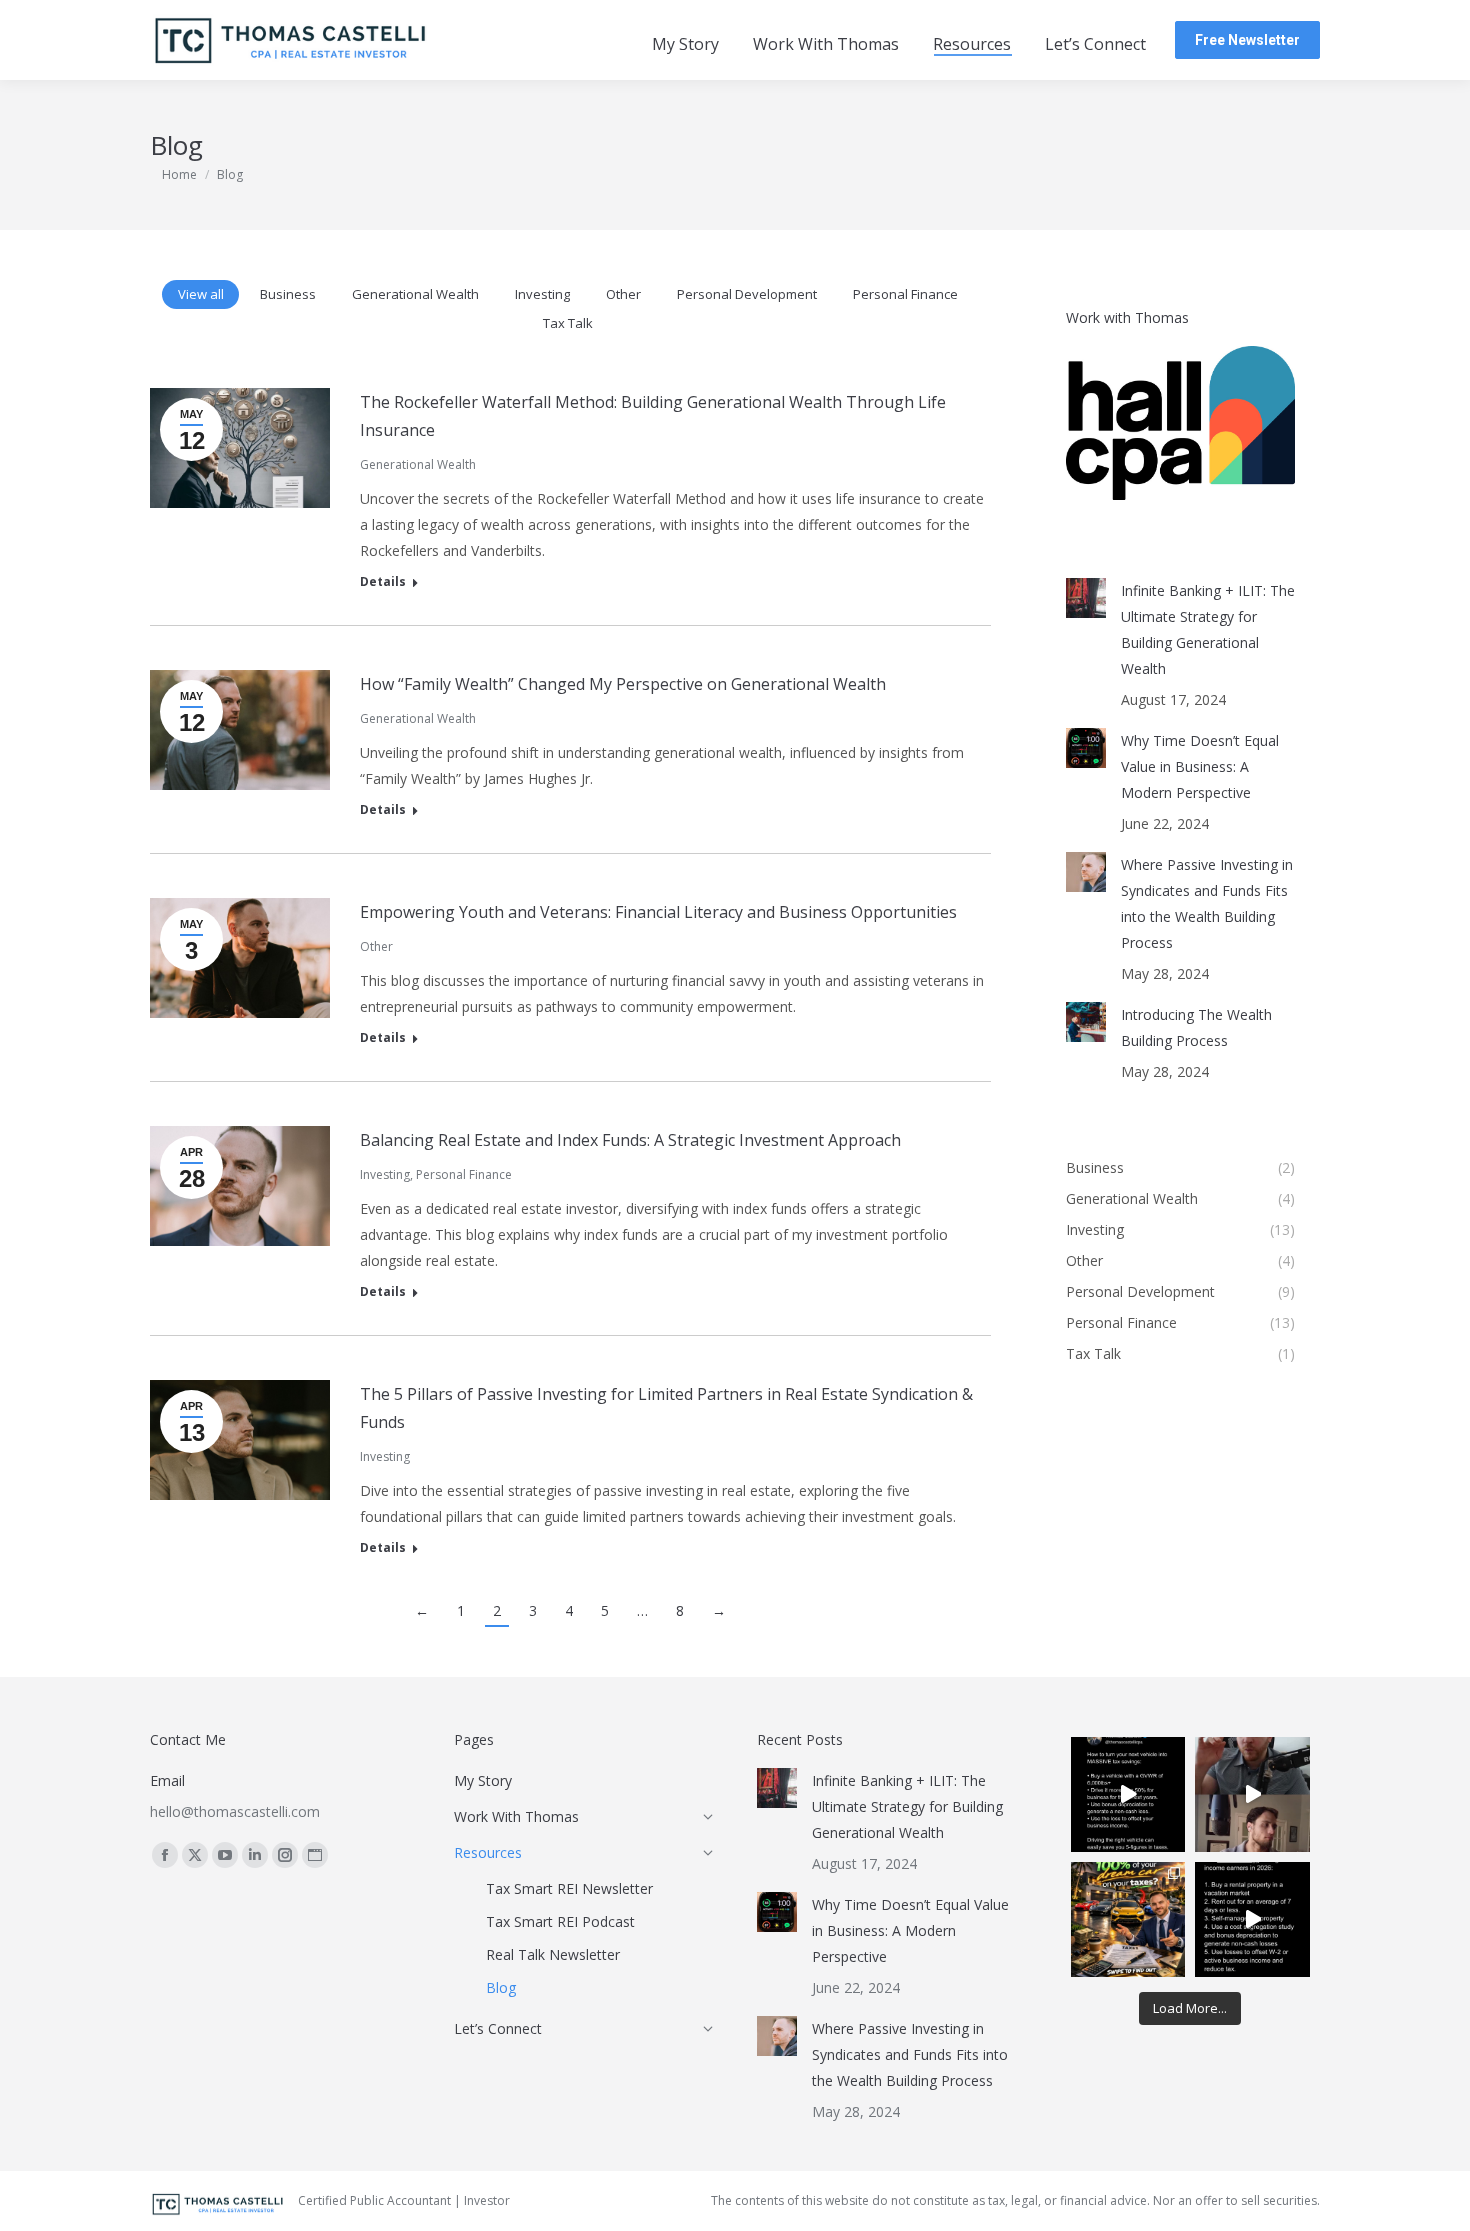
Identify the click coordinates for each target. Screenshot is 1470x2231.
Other (623, 294)
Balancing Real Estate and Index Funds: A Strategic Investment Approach (630, 1140)
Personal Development (747, 294)
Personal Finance (905, 294)
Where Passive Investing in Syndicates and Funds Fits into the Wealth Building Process (1207, 903)
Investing (542, 294)
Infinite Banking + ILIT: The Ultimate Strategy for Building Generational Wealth (1208, 629)
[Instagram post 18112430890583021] (1252, 1919)
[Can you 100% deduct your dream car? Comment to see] (1128, 1919)
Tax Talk (568, 323)
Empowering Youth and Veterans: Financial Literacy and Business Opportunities (658, 912)
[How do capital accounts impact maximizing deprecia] (1252, 1794)
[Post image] (1086, 598)
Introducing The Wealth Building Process (1196, 1027)
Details (383, 582)
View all (201, 294)
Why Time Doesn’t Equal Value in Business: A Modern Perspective (1200, 766)
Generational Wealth (415, 294)
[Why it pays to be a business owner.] (1128, 1794)
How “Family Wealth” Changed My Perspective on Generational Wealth (623, 684)
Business (288, 294)
